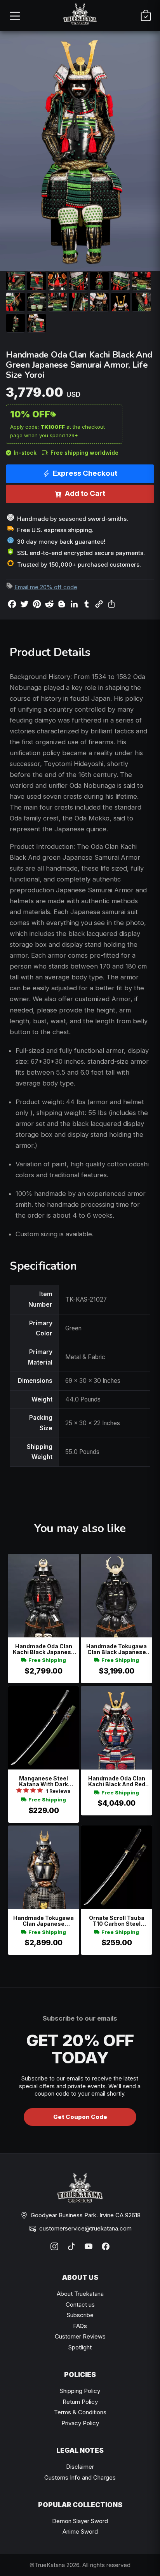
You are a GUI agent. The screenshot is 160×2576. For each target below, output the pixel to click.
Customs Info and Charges (80, 2477)
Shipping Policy (80, 2391)
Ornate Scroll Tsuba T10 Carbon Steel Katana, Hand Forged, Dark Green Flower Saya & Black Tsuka (117, 1921)
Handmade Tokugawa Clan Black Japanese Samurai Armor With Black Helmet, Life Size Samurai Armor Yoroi (117, 1649)
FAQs (80, 2326)
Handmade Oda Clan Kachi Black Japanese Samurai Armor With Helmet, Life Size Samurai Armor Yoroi (44, 1649)
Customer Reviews (80, 2336)
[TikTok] (71, 2246)
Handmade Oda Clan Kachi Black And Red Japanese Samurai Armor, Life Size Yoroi (117, 1781)
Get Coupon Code (80, 2117)
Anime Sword (80, 2531)
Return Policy (80, 2402)
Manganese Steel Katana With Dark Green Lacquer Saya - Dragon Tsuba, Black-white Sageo (44, 1781)
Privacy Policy (80, 2423)
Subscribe (80, 2315)
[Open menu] (14, 16)
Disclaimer (80, 2467)
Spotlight (80, 2347)
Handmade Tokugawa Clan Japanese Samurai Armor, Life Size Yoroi (43, 1921)
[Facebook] (106, 2246)
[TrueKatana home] (80, 15)
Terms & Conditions (80, 2412)
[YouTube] (89, 2246)
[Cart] (146, 16)
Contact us (80, 2305)
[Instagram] (54, 2246)
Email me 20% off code (46, 587)
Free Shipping (47, 1660)
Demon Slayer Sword (80, 2521)
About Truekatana (80, 2294)
